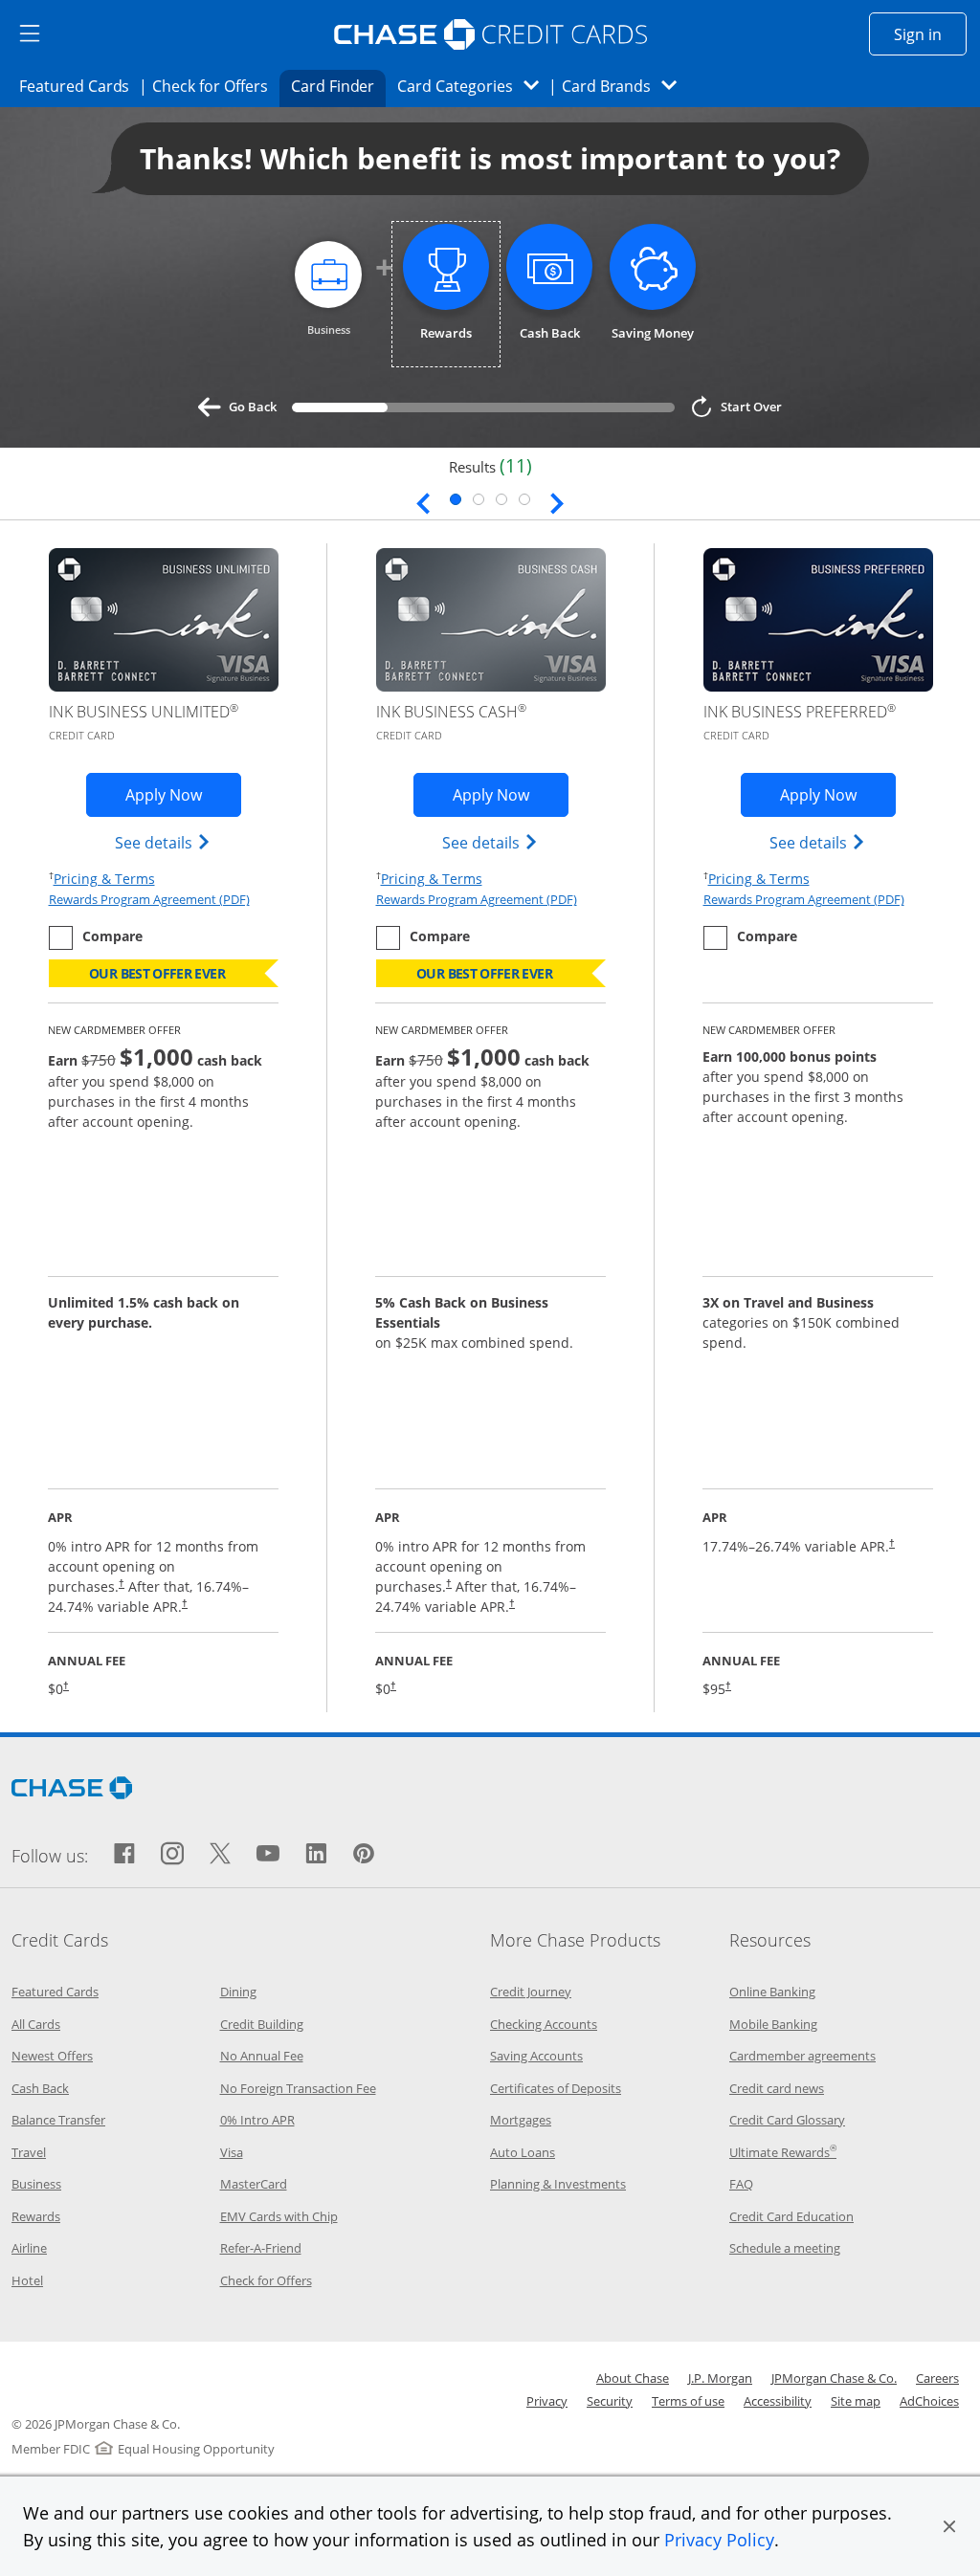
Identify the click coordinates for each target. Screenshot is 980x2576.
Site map (856, 2401)
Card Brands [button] (625, 86)
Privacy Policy (719, 2540)
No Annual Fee (262, 2056)
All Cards (36, 2024)
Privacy (547, 2401)
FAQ (741, 2184)
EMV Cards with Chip (279, 2216)
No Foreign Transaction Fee (298, 2088)
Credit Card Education (791, 2216)
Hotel (27, 2280)
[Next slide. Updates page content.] (557, 501)
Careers (937, 2378)
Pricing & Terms (104, 878)
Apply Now (183, 794)
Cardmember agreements (802, 2056)
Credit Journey (531, 1992)
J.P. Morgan (720, 2378)
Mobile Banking (773, 2024)
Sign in (930, 34)
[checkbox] (96, 938)
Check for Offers (215, 86)
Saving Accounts (536, 2056)
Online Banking (772, 1992)
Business (36, 2184)
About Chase (633, 2378)
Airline (29, 2248)
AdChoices (929, 2401)
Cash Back (40, 2088)
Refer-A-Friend (261, 2248)
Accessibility (778, 2401)
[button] (949, 2526)
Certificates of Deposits (556, 2088)
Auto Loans (523, 2152)
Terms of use (688, 2401)
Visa (232, 2152)
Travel (29, 2152)
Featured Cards (80, 86)
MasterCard (254, 2184)
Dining (238, 1992)
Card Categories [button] (473, 86)
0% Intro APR (257, 2120)
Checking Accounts (544, 2024)
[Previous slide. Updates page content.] (423, 501)
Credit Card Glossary (787, 2120)
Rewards (36, 2216)
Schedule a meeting (785, 2248)
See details (163, 842)
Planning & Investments (558, 2184)
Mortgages (521, 2120)
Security (610, 2401)
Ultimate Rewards (783, 2152)
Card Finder (339, 86)
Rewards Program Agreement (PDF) (149, 899)
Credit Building (262, 2024)
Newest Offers (52, 2056)
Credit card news (777, 2088)
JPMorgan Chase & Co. (834, 2378)
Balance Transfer (58, 2120)
